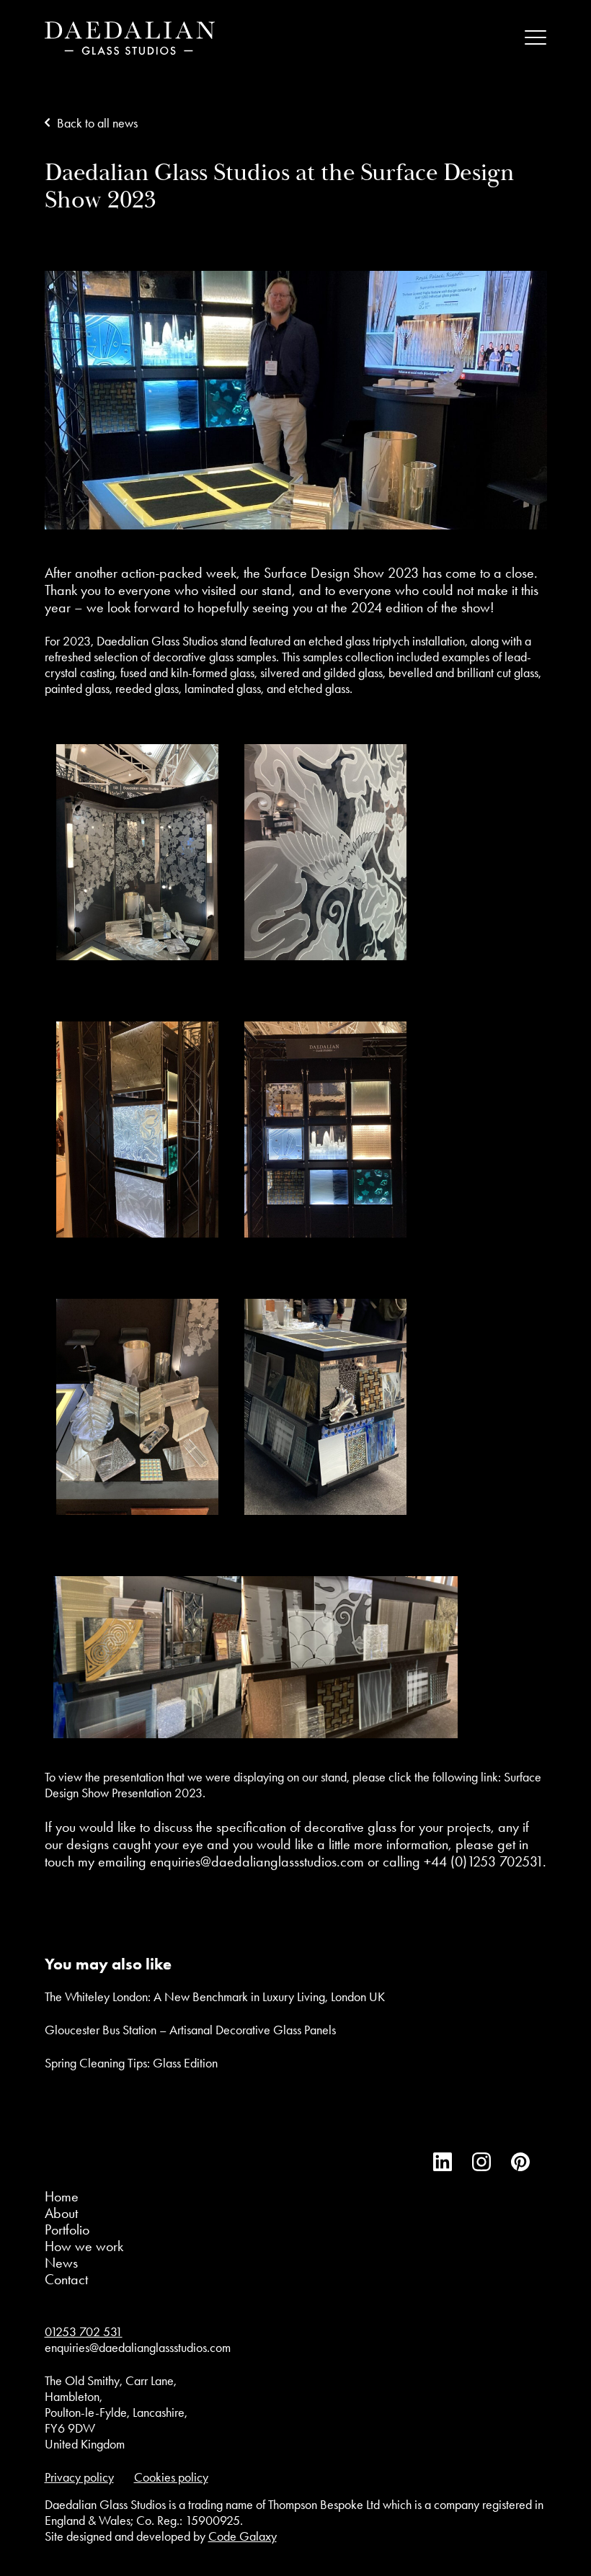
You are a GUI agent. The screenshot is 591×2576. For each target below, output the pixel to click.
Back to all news (97, 123)
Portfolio (67, 2230)
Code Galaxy (243, 2536)
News (61, 2263)
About (61, 2213)
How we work (84, 2246)
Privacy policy (79, 2477)
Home (62, 2196)
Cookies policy (171, 2477)
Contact (66, 2279)
